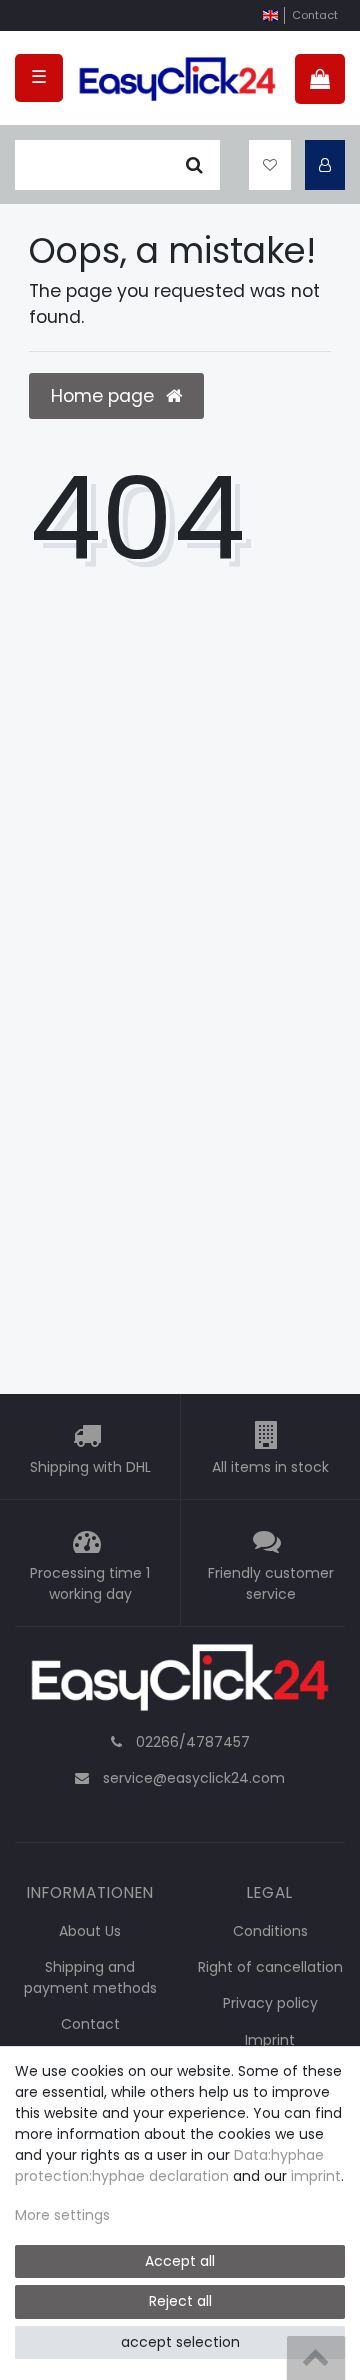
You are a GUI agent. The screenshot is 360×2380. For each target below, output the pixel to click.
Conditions (270, 1931)
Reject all (180, 2301)
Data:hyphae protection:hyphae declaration (169, 2165)
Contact (315, 15)
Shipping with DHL (90, 1467)
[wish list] (270, 165)
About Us (90, 1931)
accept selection (180, 2342)
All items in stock (270, 1467)
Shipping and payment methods (90, 1977)
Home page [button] (105, 396)
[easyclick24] (180, 1683)
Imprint (270, 2040)
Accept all (180, 2261)
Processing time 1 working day (90, 1583)
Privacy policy (270, 2003)
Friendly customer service (271, 1583)
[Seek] (194, 165)
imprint (316, 2176)
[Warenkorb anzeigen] (320, 79)
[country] (270, 15)
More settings (62, 2215)
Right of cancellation (270, 1967)
